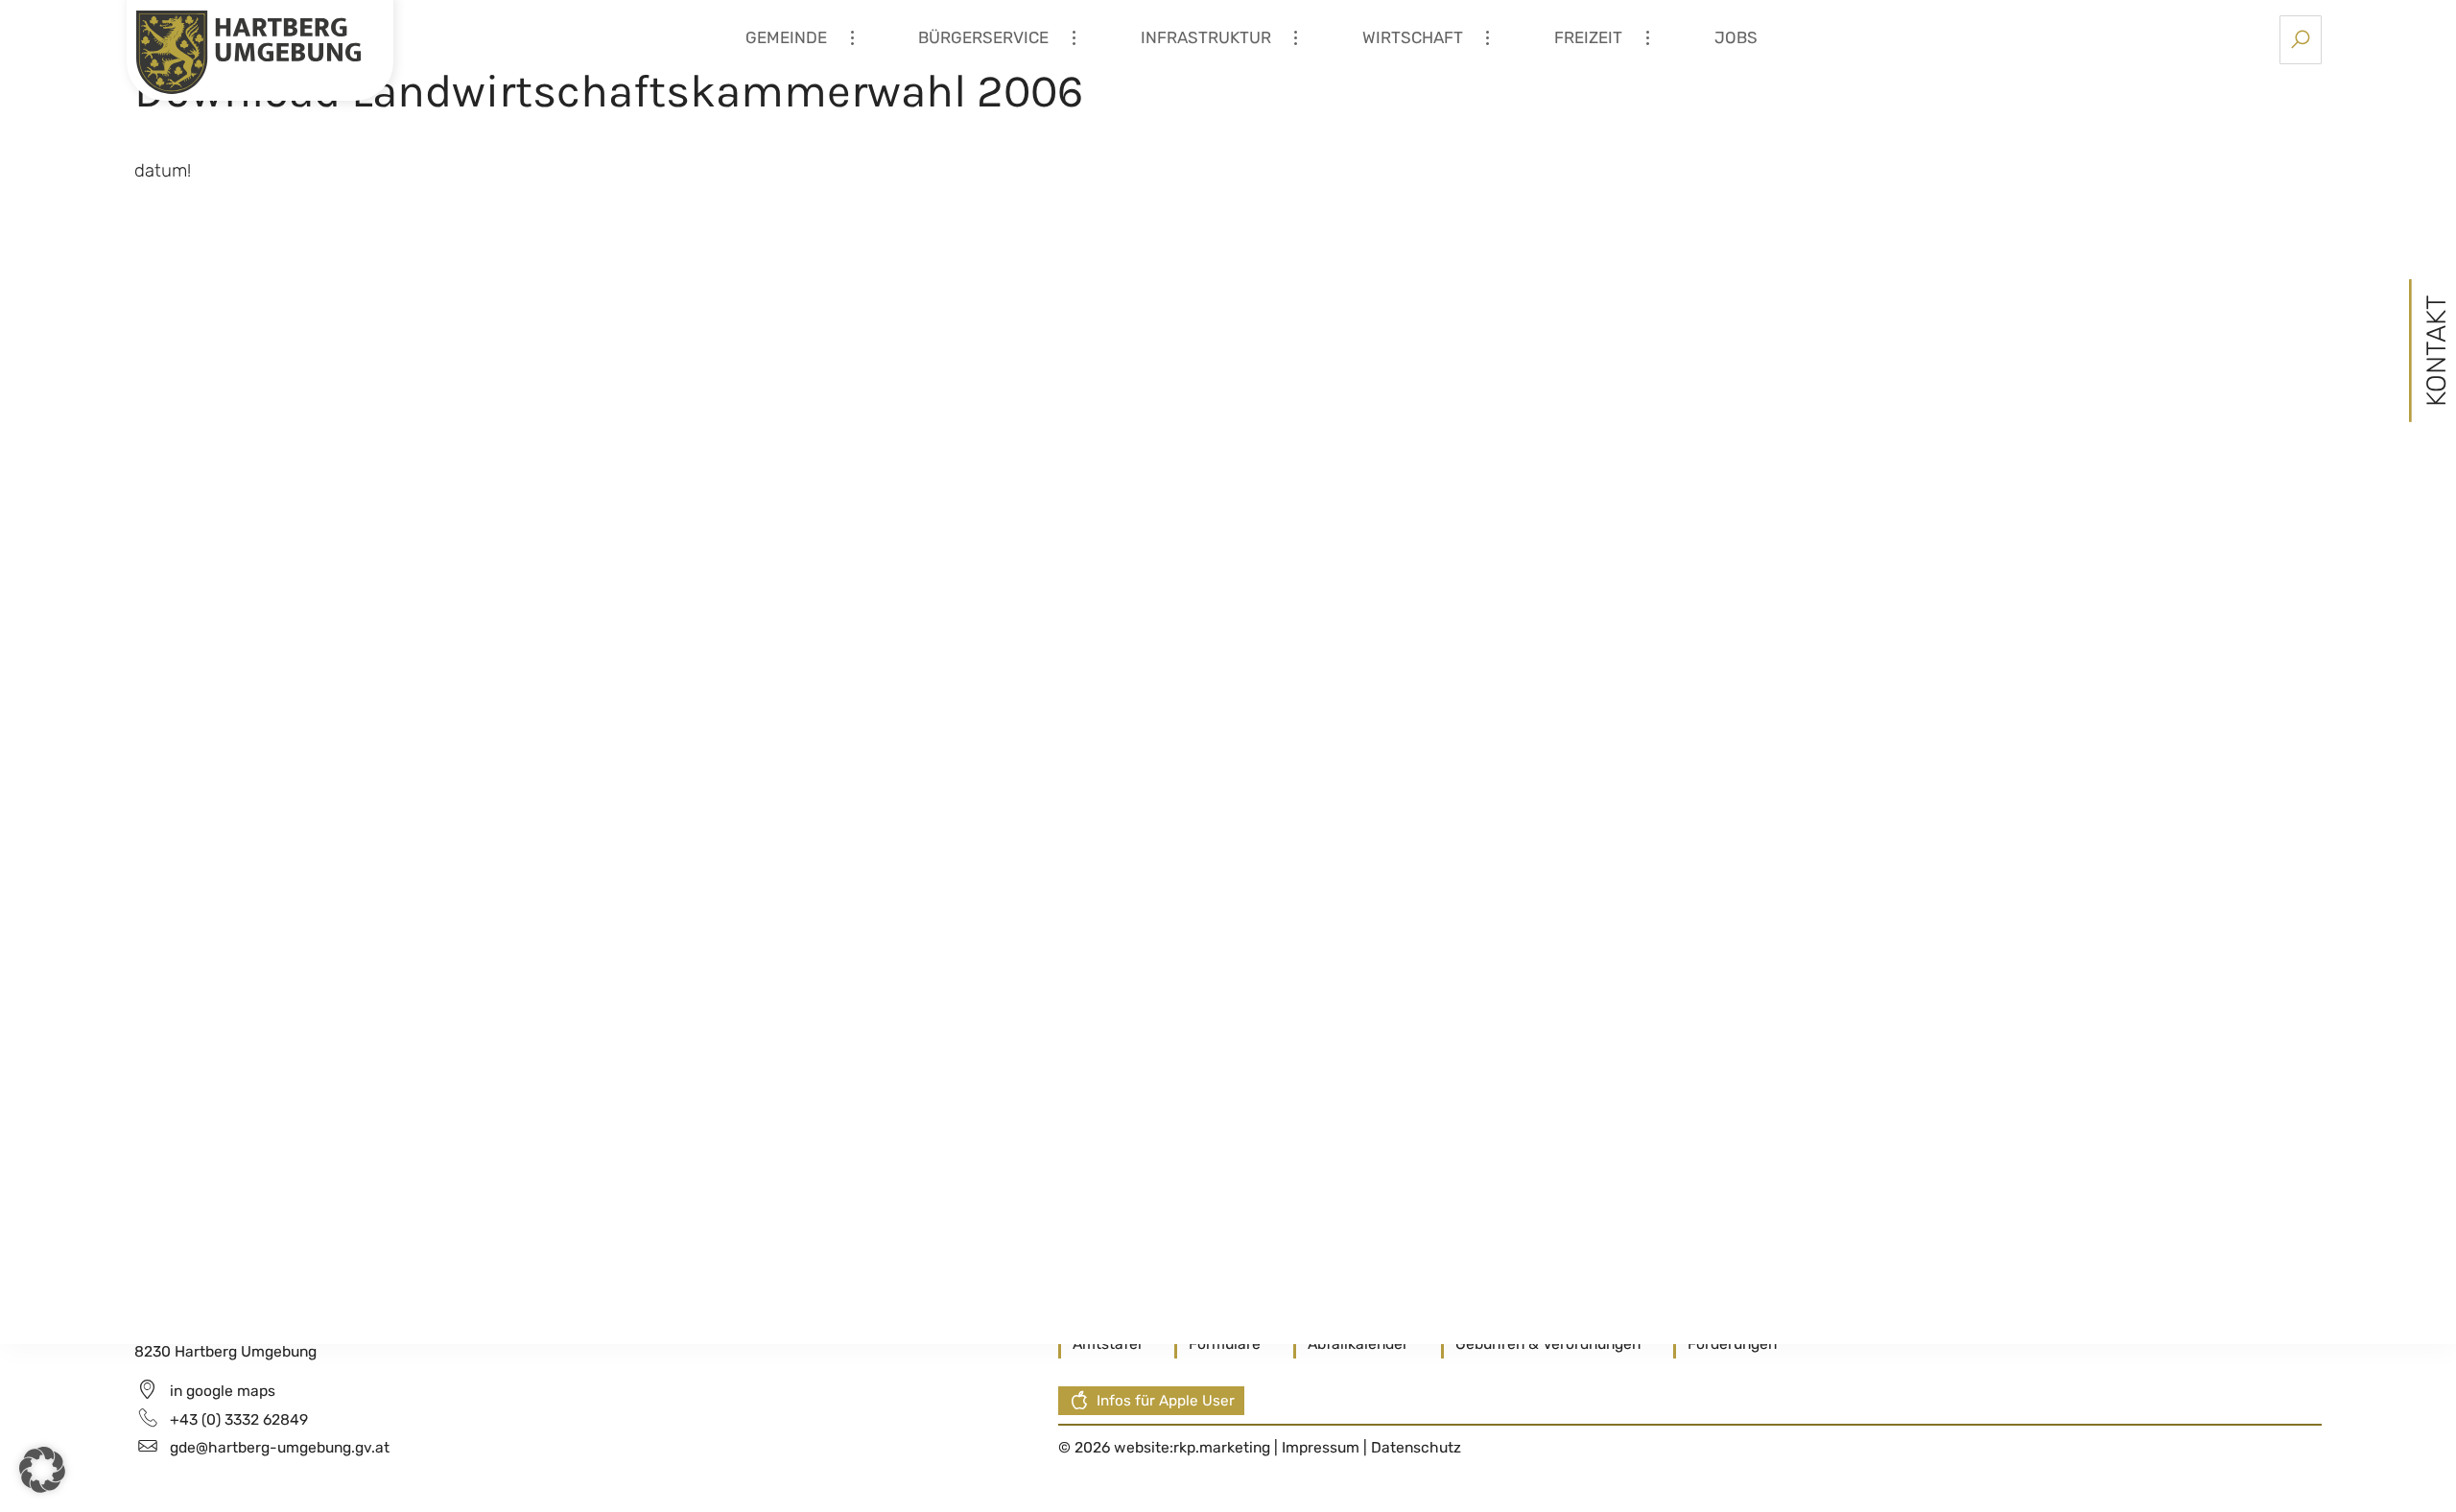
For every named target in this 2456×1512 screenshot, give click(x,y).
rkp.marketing (1222, 1447)
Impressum (1322, 1447)
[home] (248, 51)
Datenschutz (1416, 1447)
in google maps (223, 1391)
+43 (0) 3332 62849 (239, 1419)
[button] (42, 1470)
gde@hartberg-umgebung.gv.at (280, 1447)
